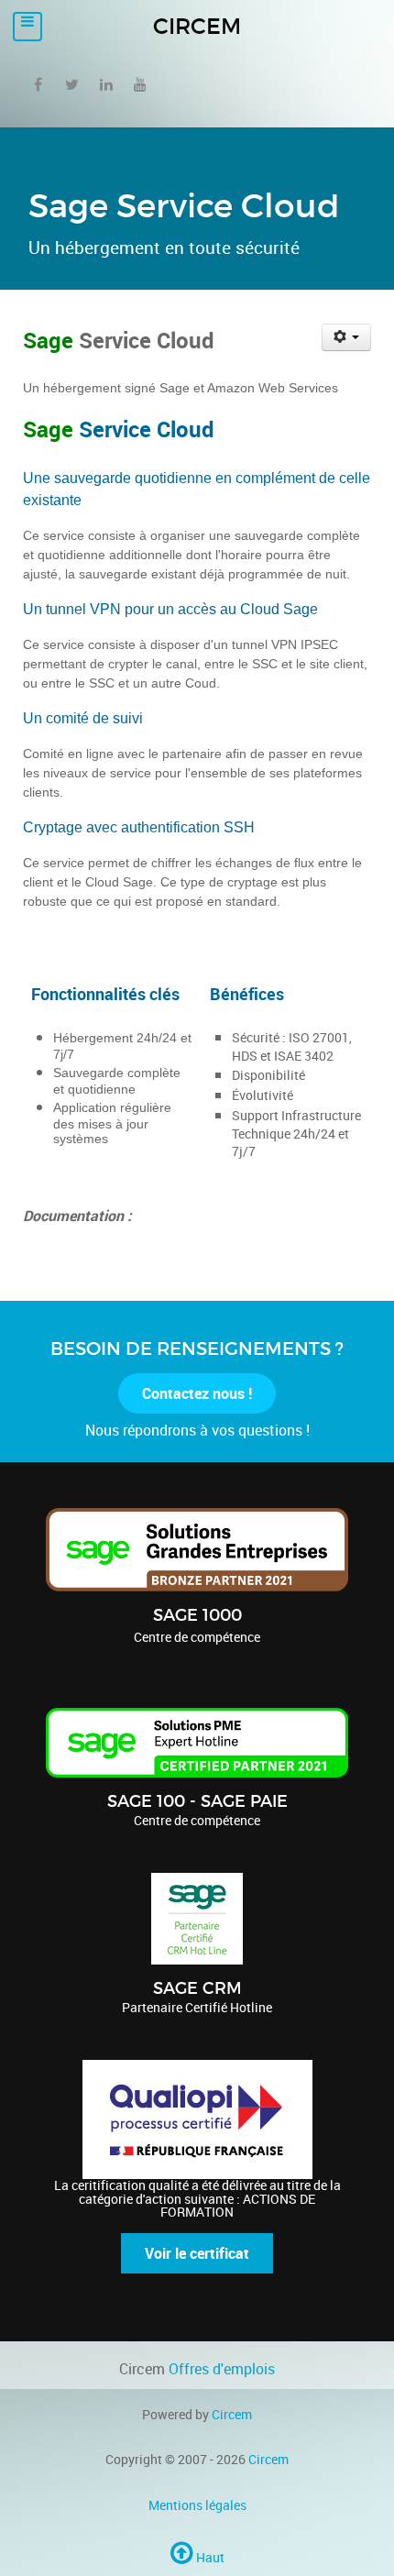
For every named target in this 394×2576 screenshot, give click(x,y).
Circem (232, 2414)
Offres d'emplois (222, 2369)
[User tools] (347, 337)
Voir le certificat (197, 2253)
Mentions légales (197, 2505)
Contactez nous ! (197, 1393)
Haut (209, 2557)
